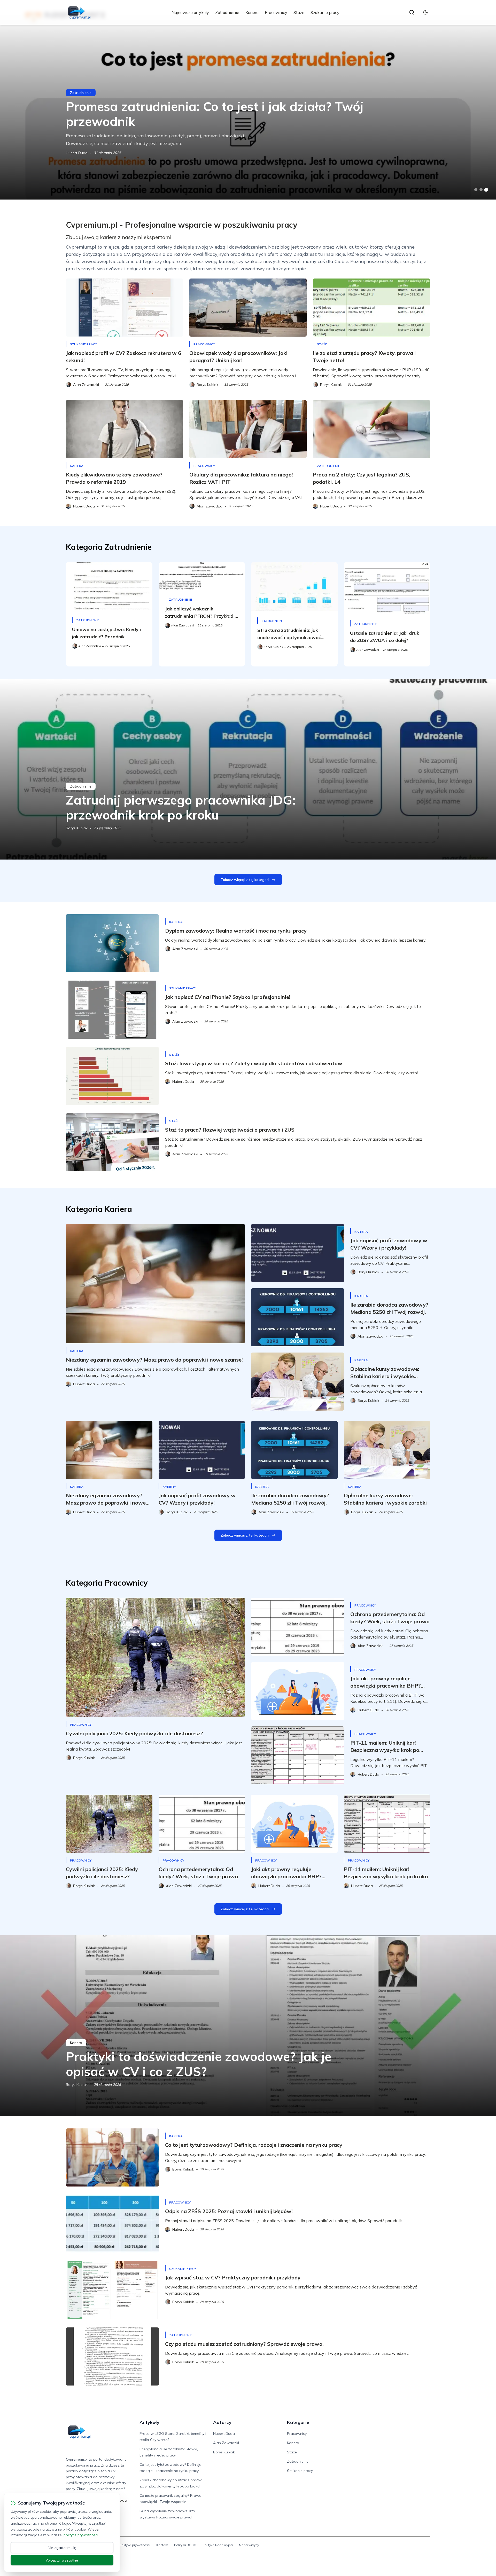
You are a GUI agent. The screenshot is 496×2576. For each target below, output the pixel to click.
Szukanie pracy (325, 12)
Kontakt (162, 2545)
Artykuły (149, 2422)
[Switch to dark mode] (425, 12)
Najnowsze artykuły (190, 12)
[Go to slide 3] (486, 190)
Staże (299, 12)
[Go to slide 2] (481, 190)
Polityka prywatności (135, 2545)
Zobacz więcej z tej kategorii (245, 880)
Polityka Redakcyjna (218, 2545)
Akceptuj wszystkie (62, 2560)
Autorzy (222, 2422)
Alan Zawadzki (226, 2443)
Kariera (252, 12)
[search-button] (412, 12)
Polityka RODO (185, 2545)
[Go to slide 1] (476, 190)
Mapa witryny (249, 2545)
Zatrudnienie (227, 12)
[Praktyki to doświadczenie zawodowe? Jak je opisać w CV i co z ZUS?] (248, 2026)
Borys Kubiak (77, 828)
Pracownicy (276, 12)
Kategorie (298, 2422)
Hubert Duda (77, 153)
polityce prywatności (81, 2535)
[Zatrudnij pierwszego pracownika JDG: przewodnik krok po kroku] (248, 769)
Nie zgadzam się (62, 2548)
